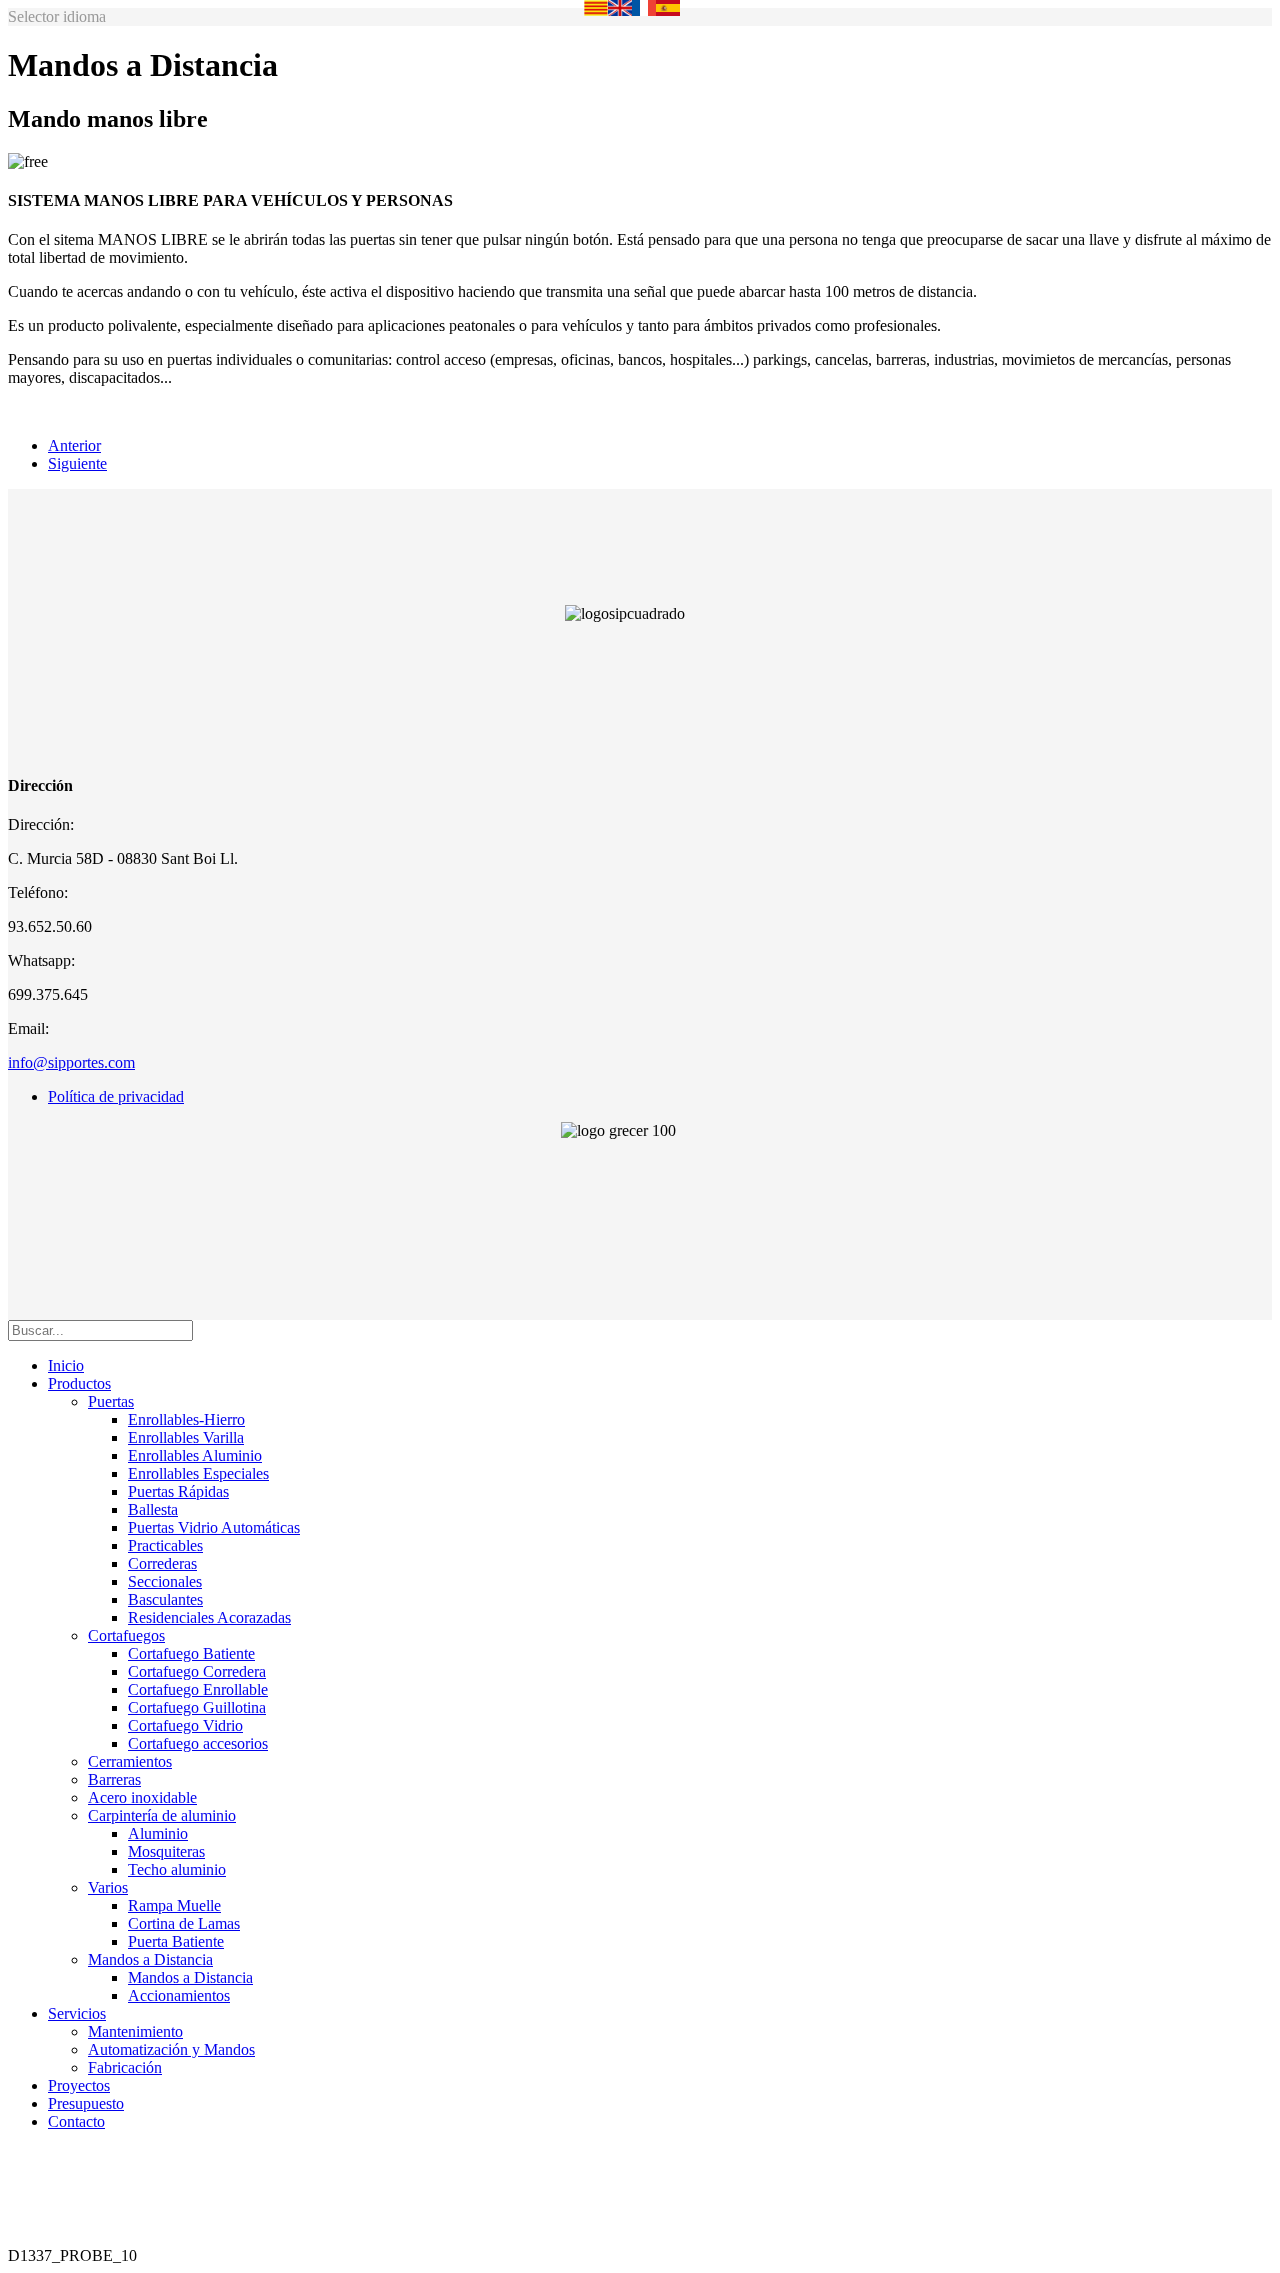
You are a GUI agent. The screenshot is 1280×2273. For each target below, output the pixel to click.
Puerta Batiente (176, 1941)
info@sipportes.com (71, 1062)
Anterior (74, 445)
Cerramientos (130, 1761)
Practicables (165, 1545)
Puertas (111, 1401)
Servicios (77, 2013)
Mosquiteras (166, 1851)
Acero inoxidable (142, 1797)
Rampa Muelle (174, 1905)
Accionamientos (179, 1995)
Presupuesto (86, 2103)
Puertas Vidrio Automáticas (214, 1527)
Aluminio (158, 1833)
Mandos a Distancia (150, 1959)
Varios (108, 1887)
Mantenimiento (135, 2031)
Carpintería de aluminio (162, 1815)
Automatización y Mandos (171, 2049)
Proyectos (79, 2085)
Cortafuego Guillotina (197, 1707)
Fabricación (125, 2067)
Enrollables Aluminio (195, 1455)
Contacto (76, 2121)
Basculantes (165, 1599)
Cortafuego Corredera (197, 1671)
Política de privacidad (116, 1096)
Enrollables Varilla (186, 1437)
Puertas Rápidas (178, 1491)
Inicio (66, 1365)
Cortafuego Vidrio (185, 1725)
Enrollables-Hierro (186, 1419)
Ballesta (153, 1509)
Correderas (162, 1563)
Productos (79, 1383)
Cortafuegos (126, 1635)
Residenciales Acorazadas (209, 1617)
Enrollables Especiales (198, 1473)
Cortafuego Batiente (191, 1653)
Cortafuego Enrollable (198, 1689)
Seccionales (165, 1581)
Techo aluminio (177, 1869)
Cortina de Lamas (184, 1923)
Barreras (114, 1779)
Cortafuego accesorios (198, 1743)
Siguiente (77, 463)
